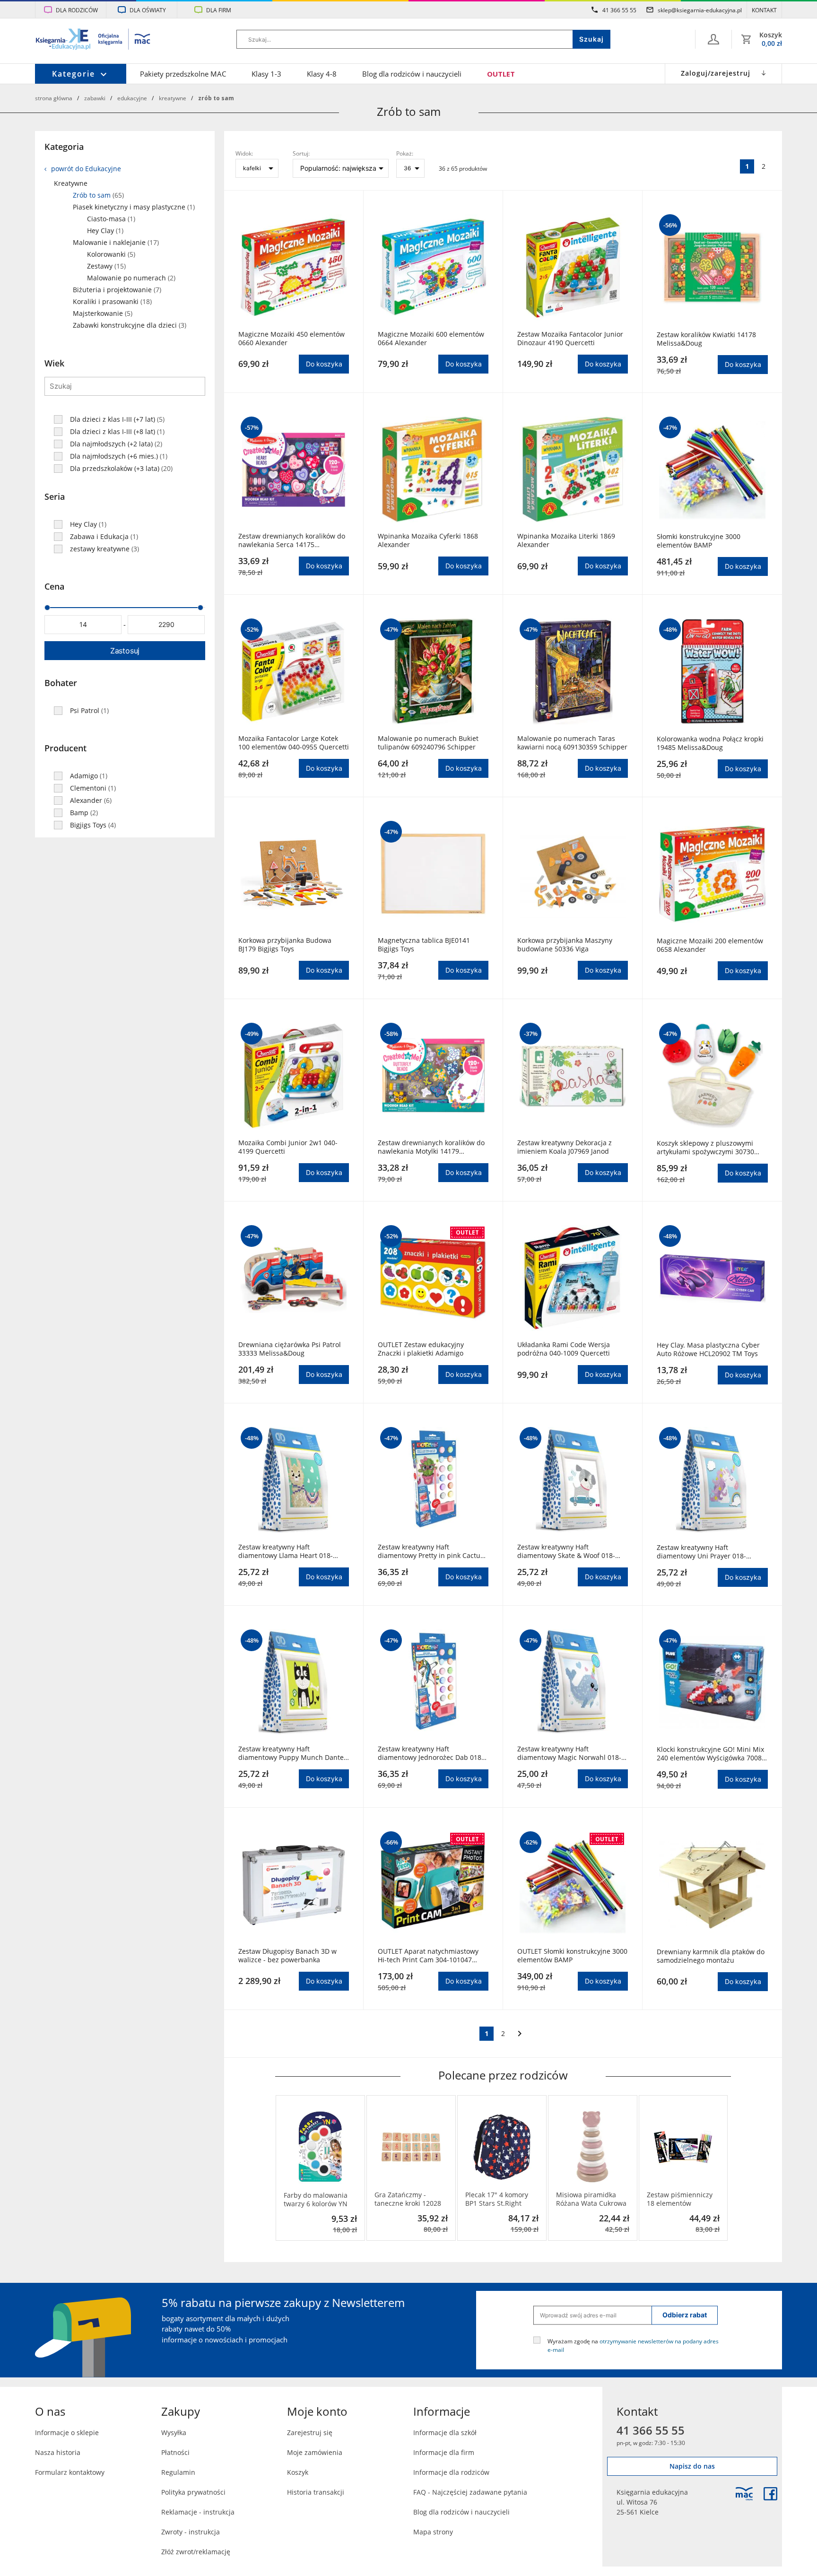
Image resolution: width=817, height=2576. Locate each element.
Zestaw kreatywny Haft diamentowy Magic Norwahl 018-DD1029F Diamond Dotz (569, 1753)
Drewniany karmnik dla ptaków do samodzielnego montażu (711, 1956)
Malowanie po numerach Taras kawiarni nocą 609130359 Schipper (572, 743)
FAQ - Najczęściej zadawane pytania (470, 2492)
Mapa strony (433, 2532)
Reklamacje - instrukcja (198, 2512)
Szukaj (591, 39)
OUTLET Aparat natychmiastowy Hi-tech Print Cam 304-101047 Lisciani (428, 1956)
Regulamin (178, 2472)
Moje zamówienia (315, 2452)
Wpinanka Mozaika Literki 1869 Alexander (566, 540)
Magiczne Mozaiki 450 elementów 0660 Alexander (291, 339)
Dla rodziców (77, 10)
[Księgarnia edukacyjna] (744, 2494)
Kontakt (764, 10)
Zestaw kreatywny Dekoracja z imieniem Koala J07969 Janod (565, 1147)
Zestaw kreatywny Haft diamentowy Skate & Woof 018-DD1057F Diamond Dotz (566, 1551)
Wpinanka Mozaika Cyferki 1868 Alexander (428, 540)
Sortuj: (301, 153)
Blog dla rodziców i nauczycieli (412, 74)
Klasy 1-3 (266, 74)
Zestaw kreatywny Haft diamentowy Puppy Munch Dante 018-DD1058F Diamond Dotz (291, 1753)
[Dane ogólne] (713, 39)
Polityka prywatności (193, 2492)
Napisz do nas (692, 2466)
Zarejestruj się (310, 2432)
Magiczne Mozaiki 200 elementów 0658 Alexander (710, 945)
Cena (54, 586)
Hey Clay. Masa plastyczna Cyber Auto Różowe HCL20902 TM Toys (708, 1349)
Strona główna (54, 98)
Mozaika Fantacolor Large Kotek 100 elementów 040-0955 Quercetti (294, 743)
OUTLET (501, 74)
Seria (55, 496)
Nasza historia (58, 2452)
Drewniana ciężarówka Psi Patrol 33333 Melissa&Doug (290, 1349)
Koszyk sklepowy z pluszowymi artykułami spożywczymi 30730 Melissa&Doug (705, 1148)
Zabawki (95, 98)
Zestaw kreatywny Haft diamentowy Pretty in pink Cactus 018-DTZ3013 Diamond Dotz (431, 1551)
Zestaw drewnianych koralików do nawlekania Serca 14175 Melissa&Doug (292, 540)
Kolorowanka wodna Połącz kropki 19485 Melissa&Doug (710, 743)
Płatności (175, 2452)
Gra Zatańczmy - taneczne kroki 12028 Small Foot (408, 2199)
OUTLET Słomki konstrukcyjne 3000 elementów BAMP (572, 1956)
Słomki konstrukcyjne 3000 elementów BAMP (699, 541)
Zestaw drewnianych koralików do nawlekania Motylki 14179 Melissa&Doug (431, 1147)
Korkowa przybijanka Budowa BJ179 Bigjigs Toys (285, 945)
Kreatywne (173, 98)
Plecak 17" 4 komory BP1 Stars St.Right (497, 2199)
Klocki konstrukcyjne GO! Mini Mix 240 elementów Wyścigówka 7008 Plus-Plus (710, 1754)
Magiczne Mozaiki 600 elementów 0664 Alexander (431, 339)
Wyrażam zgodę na (633, 2345)
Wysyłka (174, 2432)
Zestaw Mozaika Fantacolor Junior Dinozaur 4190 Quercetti (570, 339)
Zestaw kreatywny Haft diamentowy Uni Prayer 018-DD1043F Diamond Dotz (701, 1552)
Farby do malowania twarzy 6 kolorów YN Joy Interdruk (316, 2200)
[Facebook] (770, 2494)
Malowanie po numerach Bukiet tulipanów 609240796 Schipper (428, 743)
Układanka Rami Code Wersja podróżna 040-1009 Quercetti (564, 1349)
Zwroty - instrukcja (191, 2532)
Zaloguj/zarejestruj (716, 73)
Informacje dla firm (444, 2452)
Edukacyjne (132, 98)
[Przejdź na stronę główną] (93, 40)
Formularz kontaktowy (70, 2472)
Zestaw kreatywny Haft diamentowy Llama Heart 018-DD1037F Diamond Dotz (286, 1551)
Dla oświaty (148, 10)
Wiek (54, 363)
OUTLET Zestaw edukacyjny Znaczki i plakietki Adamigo (421, 1349)
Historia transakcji (316, 2492)
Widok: (244, 153)
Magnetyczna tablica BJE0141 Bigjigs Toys (424, 945)
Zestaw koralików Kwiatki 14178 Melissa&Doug (706, 339)
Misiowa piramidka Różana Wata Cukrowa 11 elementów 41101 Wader (591, 2199)
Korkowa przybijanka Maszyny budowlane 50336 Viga (565, 945)
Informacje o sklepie (67, 2432)
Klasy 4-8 (322, 74)
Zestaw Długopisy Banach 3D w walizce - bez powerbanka (287, 1956)
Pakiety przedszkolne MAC (183, 74)
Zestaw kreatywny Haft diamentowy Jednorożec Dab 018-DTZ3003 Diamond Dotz (431, 1753)
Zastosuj (125, 651)
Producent (65, 748)
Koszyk (298, 2472)
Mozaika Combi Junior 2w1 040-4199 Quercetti (288, 1147)
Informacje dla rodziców (451, 2472)
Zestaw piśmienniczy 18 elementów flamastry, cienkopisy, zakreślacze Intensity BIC (680, 2199)
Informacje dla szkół (445, 2432)
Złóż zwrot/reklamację (196, 2552)
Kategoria (64, 147)
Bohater (61, 683)
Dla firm (219, 10)
